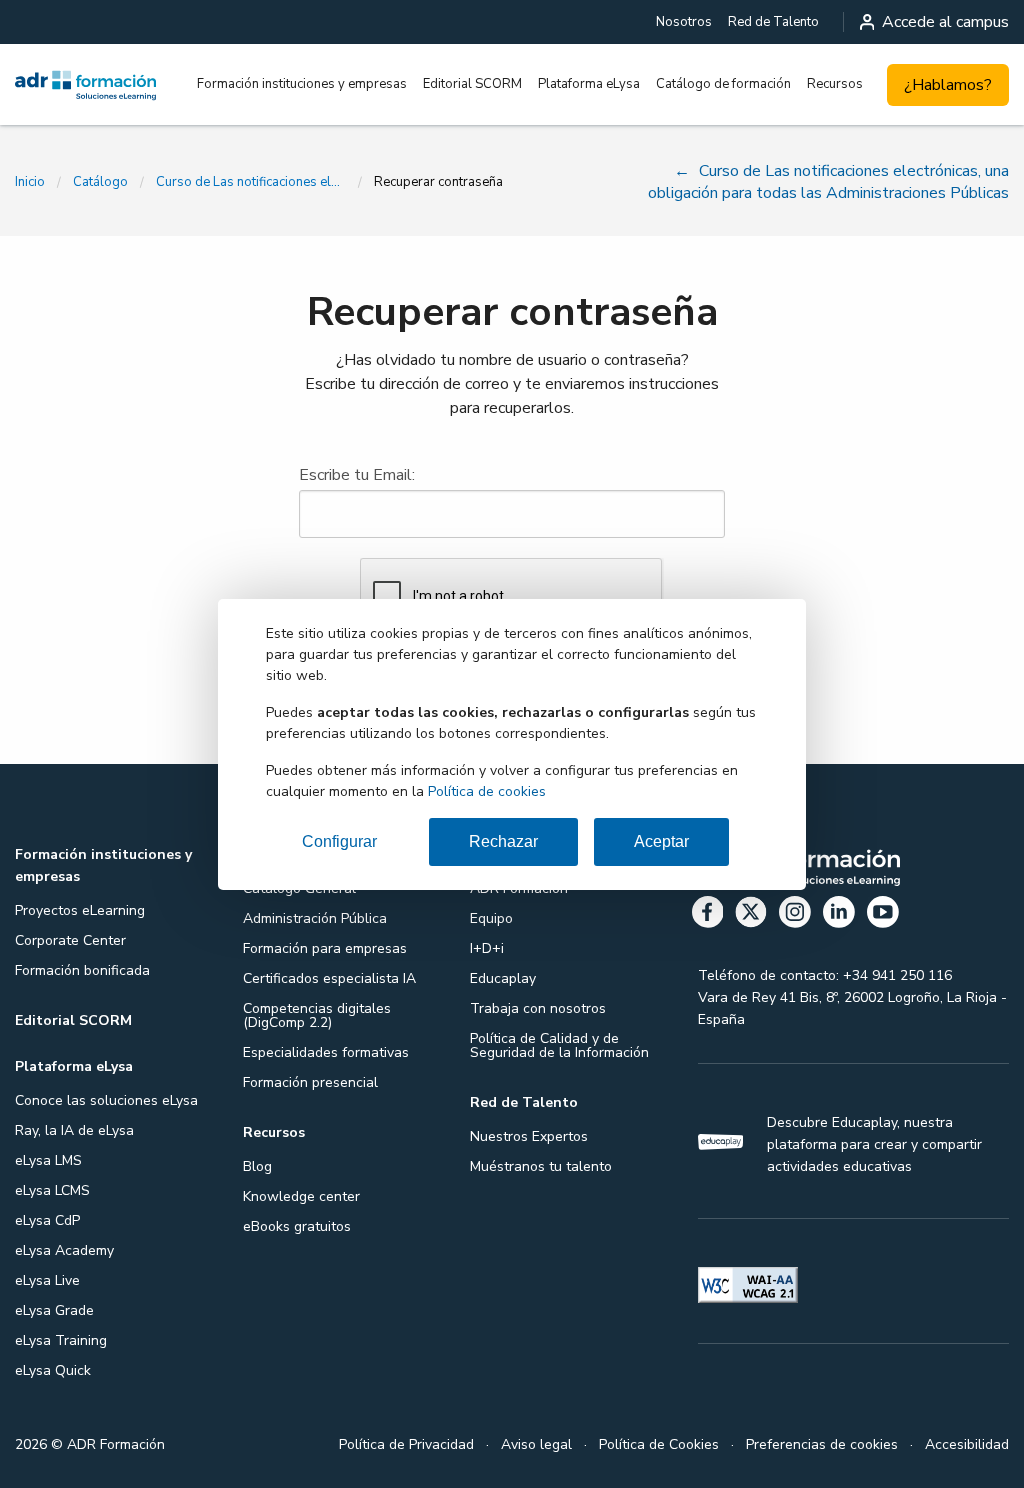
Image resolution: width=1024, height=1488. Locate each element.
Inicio (30, 182)
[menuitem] (684, 22)
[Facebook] (708, 915)
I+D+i (487, 948)
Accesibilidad (967, 1444)
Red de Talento (773, 22)
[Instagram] (795, 915)
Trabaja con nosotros (538, 1008)
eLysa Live (47, 1280)
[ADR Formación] (85, 85)
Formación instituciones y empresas (302, 84)
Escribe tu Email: (357, 475)
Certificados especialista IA (329, 978)
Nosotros (684, 22)
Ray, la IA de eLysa (74, 1130)
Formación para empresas (325, 948)
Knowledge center (301, 1196)
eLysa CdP (47, 1220)
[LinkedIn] (839, 915)
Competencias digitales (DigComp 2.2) (317, 1015)
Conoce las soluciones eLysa (106, 1100)
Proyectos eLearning (80, 910)
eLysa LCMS (52, 1190)
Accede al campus (945, 22)
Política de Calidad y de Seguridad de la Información (559, 1045)
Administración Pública (315, 918)
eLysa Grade (54, 1310)
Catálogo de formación (723, 84)
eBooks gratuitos (297, 1226)
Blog (257, 1166)
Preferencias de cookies (822, 1444)
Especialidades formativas (326, 1052)
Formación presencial (310, 1082)
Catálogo (100, 182)
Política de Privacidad (406, 1444)
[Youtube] (883, 915)
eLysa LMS (48, 1160)
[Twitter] (751, 915)
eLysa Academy (64, 1250)
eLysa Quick (53, 1370)
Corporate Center (70, 940)
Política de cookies (487, 791)
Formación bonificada (82, 970)
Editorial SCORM (472, 84)
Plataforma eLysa (589, 84)
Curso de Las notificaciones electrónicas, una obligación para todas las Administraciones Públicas (251, 182)
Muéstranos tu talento (541, 1166)
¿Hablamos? (948, 85)
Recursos (835, 84)
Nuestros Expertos (529, 1136)
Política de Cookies (659, 1444)
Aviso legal (536, 1444)
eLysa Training (61, 1340)
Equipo (491, 918)
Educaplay (503, 978)
